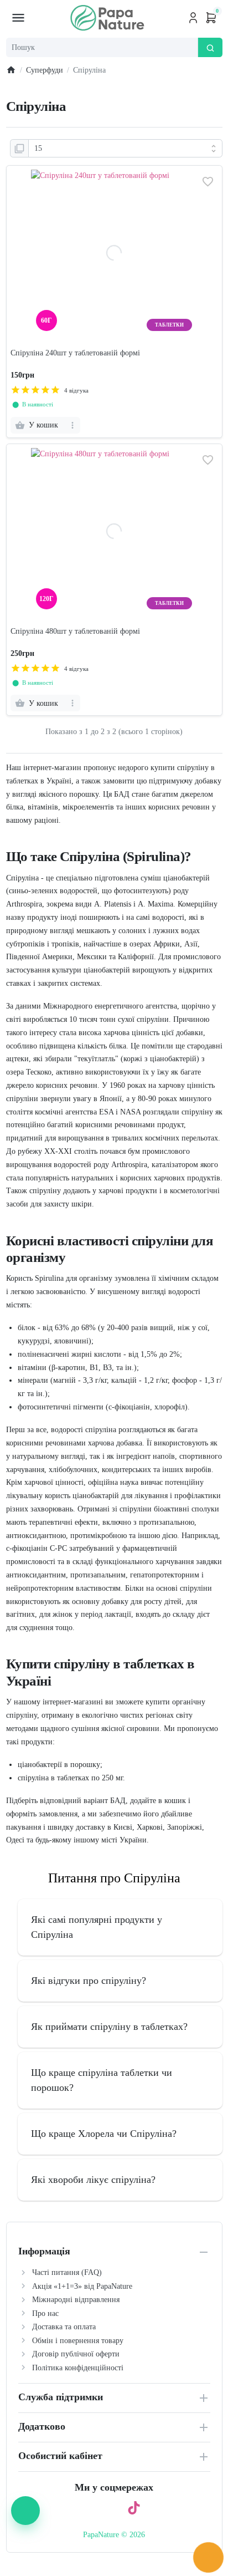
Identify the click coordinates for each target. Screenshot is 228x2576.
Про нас (45, 2313)
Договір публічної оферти (76, 2354)
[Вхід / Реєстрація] (193, 18)
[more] (73, 425)
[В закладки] (208, 182)
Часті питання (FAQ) (67, 2272)
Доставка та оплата (64, 2327)
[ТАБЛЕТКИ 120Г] (114, 612)
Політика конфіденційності (78, 2368)
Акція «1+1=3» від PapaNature (82, 2286)
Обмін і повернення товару (78, 2341)
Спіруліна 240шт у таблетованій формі (75, 353)
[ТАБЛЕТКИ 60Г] (114, 334)
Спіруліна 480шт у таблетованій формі (75, 631)
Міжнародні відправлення (76, 2300)
